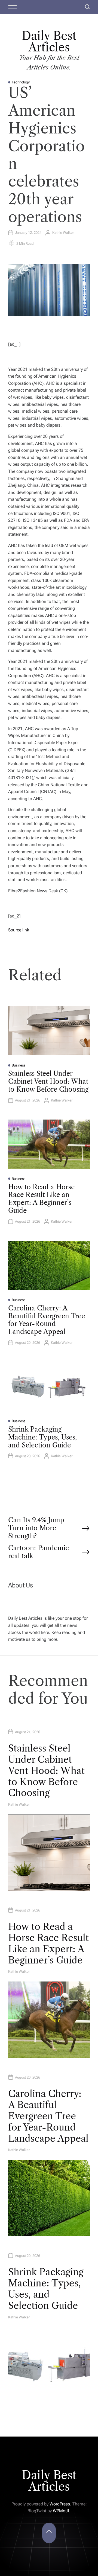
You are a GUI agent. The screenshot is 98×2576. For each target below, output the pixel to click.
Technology (21, 82)
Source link (19, 930)
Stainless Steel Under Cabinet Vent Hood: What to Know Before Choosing (48, 1081)
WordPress (60, 2504)
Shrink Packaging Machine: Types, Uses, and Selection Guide (42, 1437)
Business (19, 1065)
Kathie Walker (63, 233)
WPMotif (61, 2511)
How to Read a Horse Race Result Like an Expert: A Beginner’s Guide (41, 1199)
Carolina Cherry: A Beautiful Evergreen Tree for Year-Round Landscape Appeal (47, 1320)
